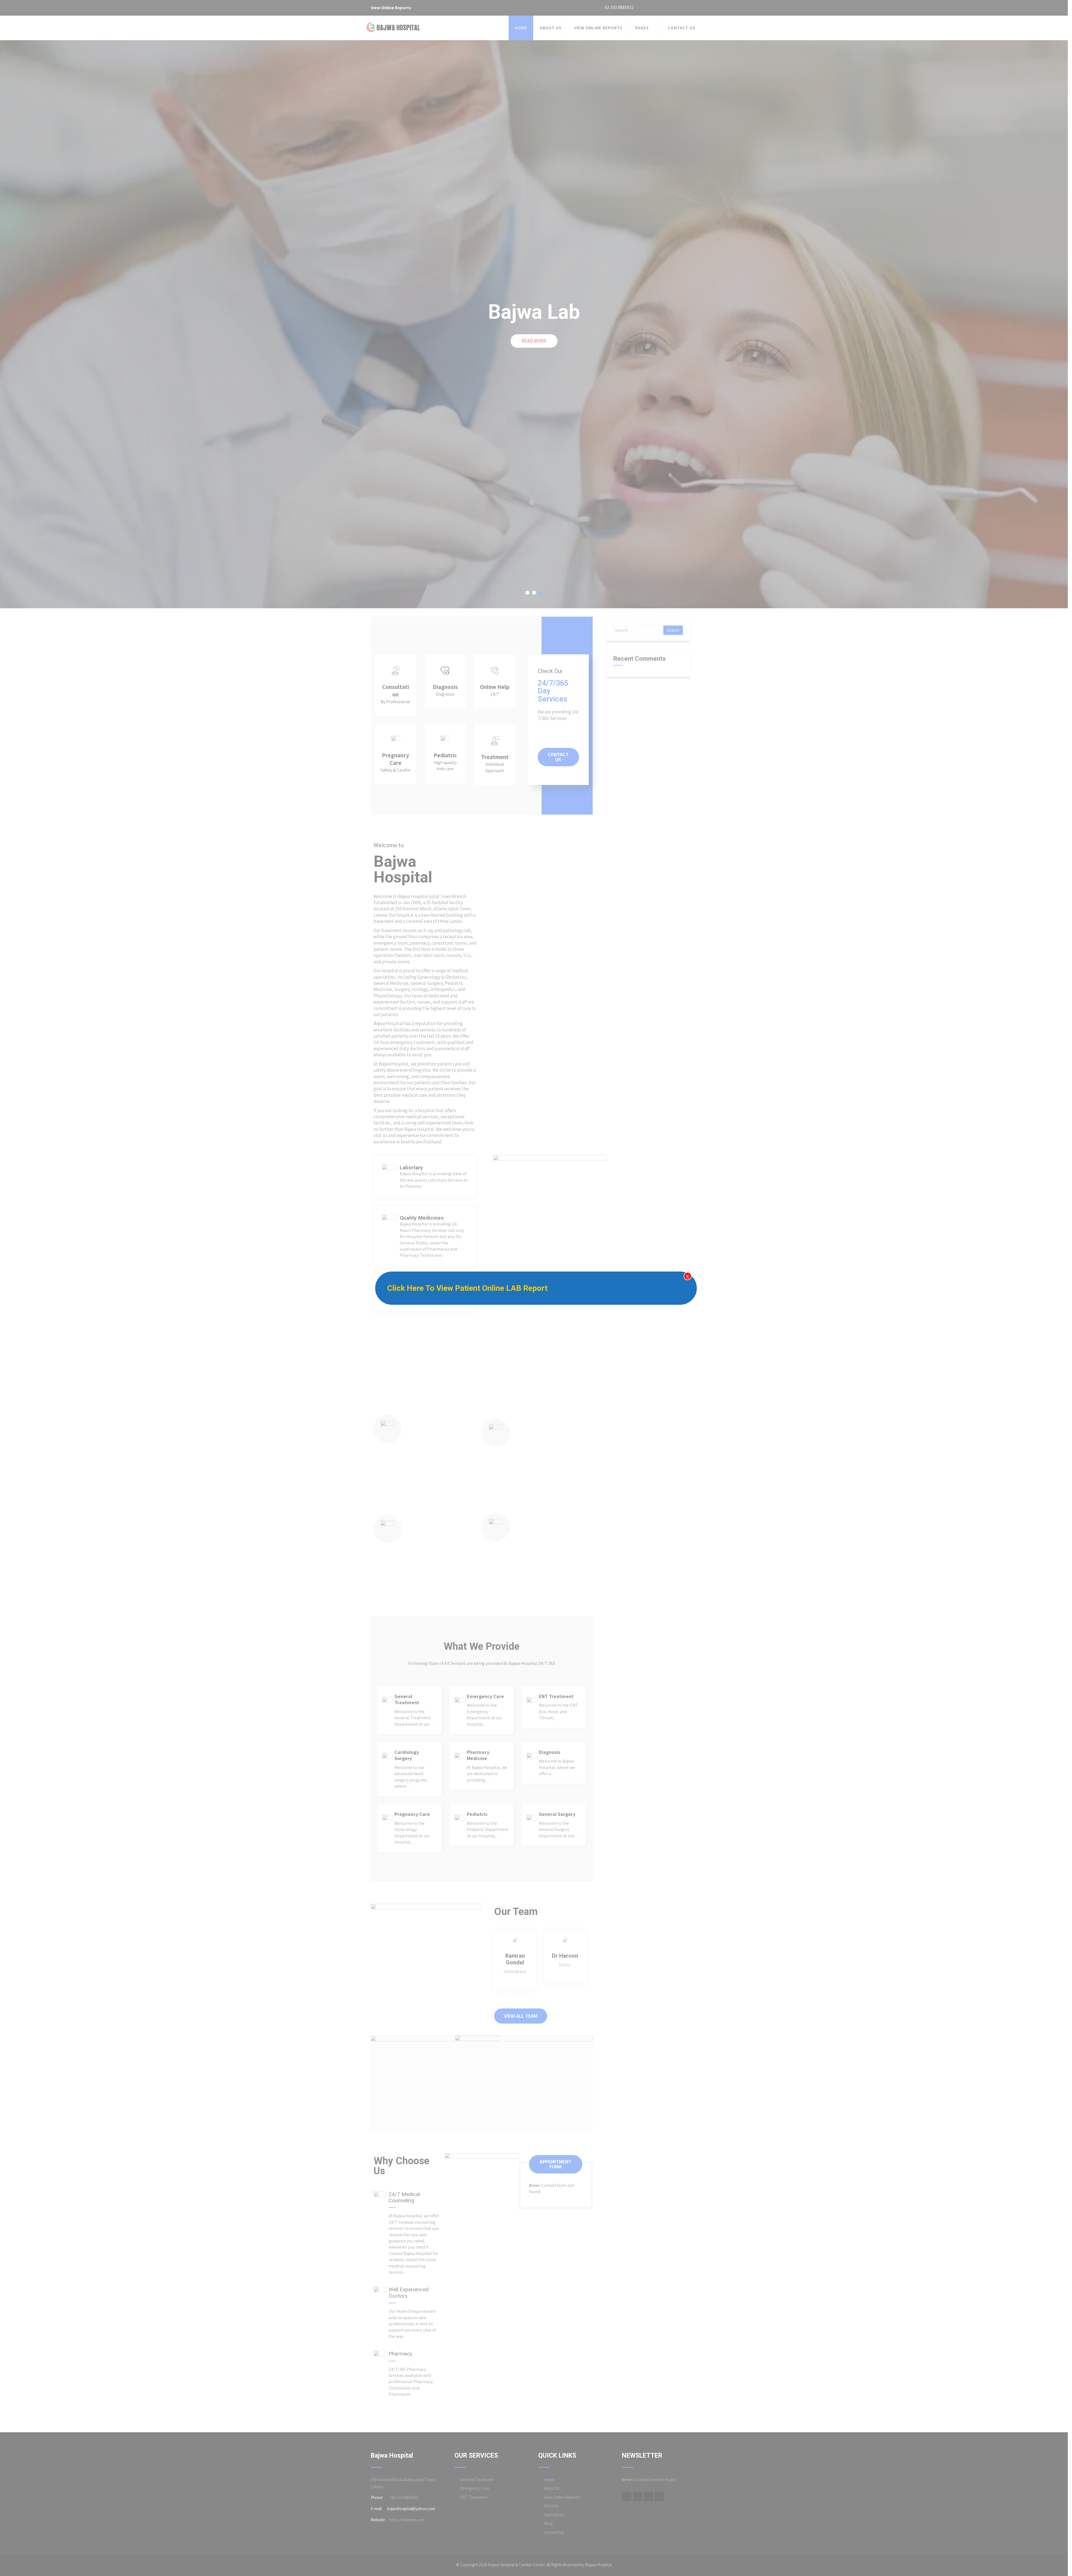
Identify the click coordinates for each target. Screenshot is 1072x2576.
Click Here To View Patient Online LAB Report (467, 1288)
